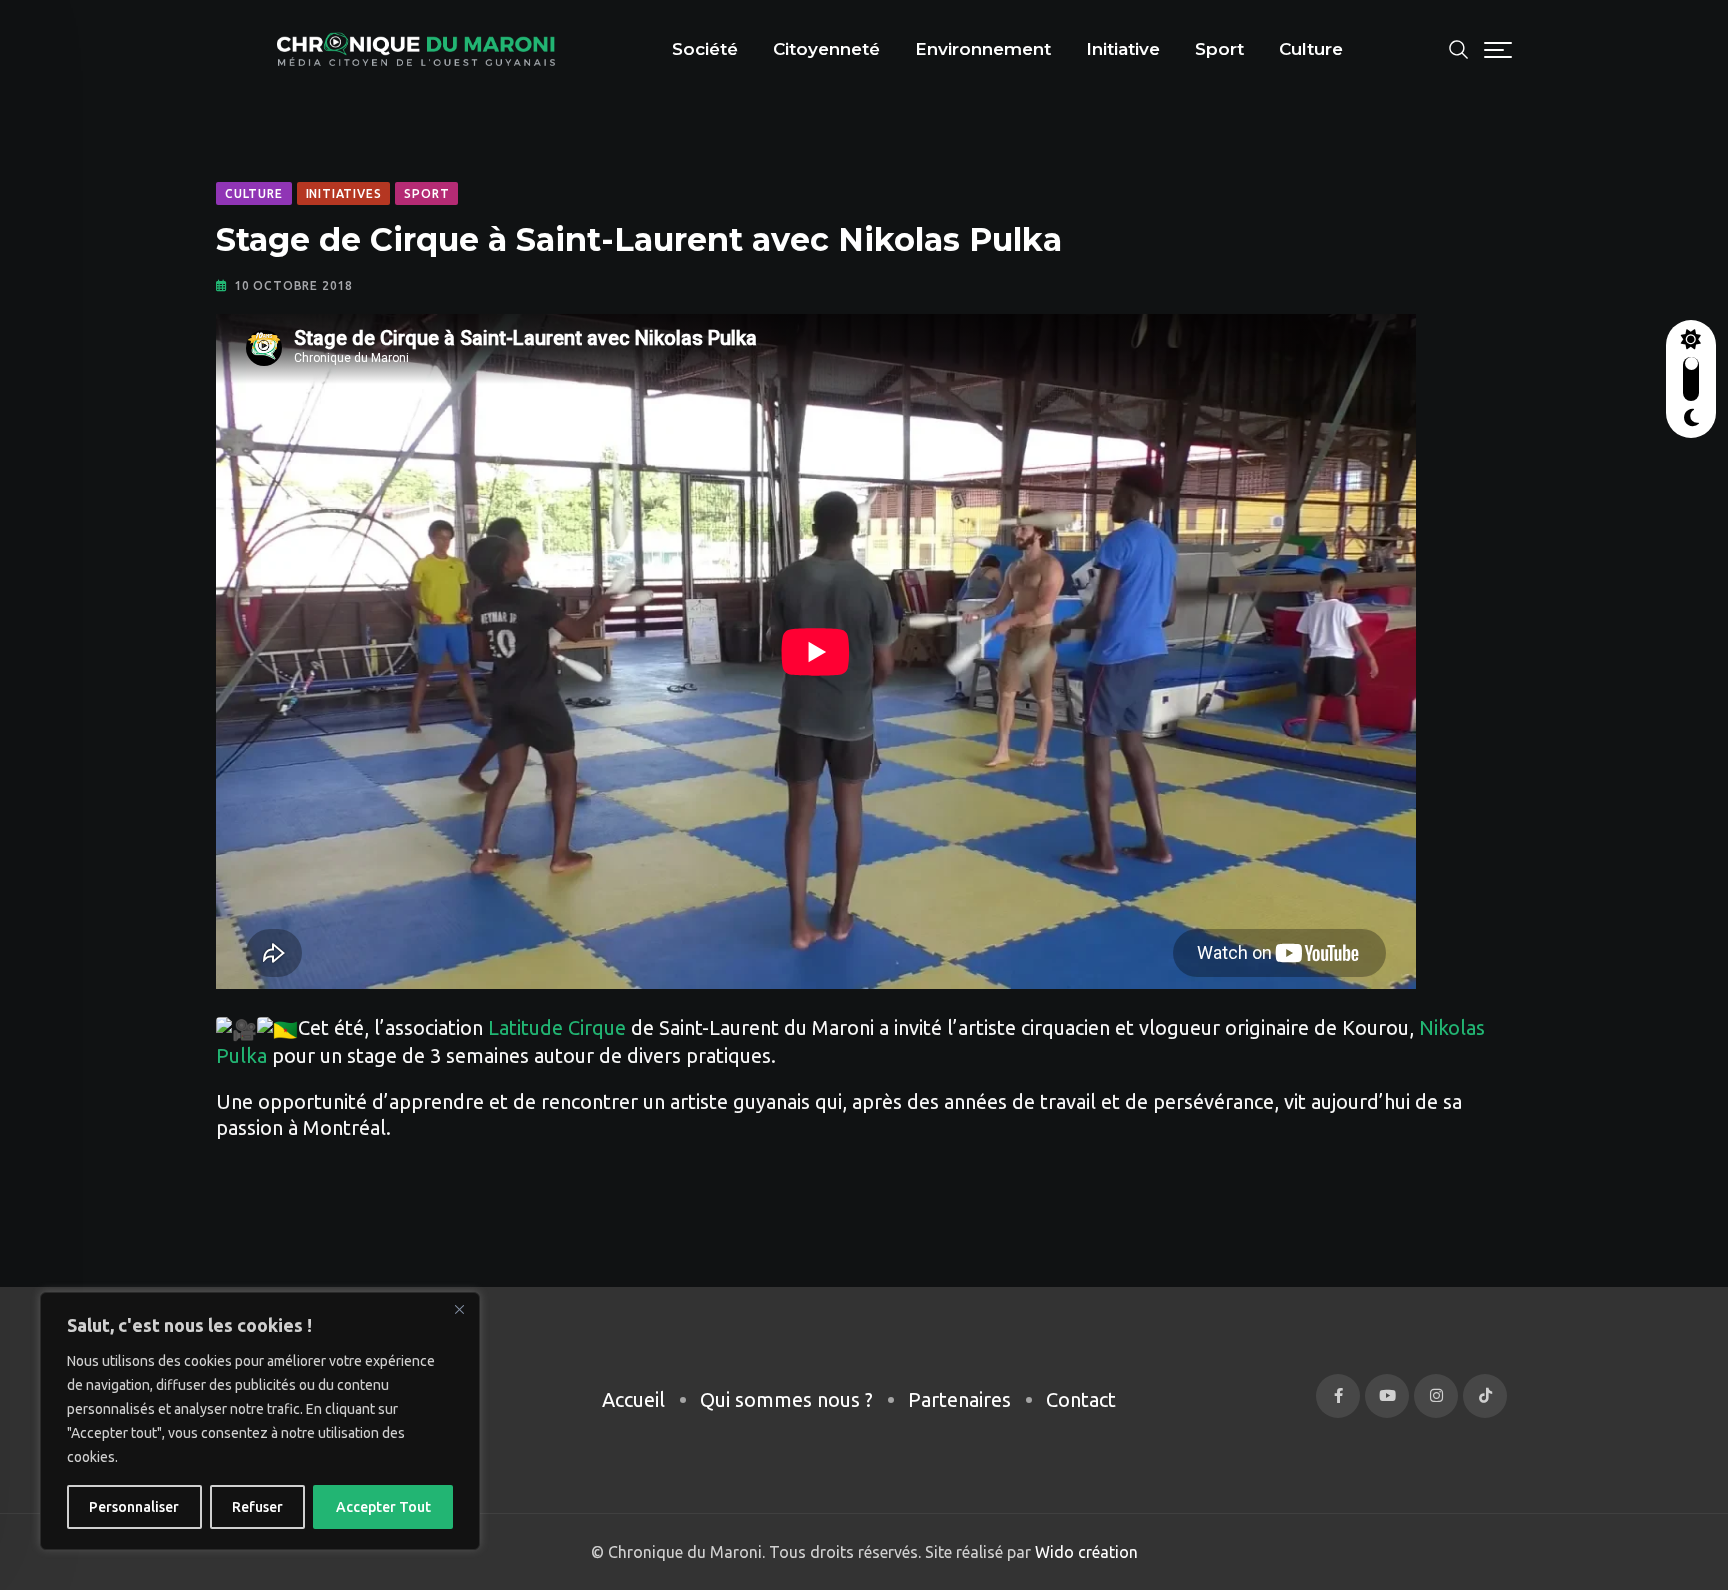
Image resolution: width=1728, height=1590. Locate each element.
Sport (1219, 49)
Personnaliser (134, 1507)
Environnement (983, 49)
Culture (1311, 49)
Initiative (1123, 49)
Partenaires (959, 1399)
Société (705, 49)
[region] (260, 1421)
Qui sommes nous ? (786, 1399)
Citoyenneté (826, 49)
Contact (1081, 1399)
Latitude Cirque (557, 1027)
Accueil (633, 1399)
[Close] (459, 1309)
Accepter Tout (383, 1507)
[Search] (1459, 47)
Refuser (257, 1507)
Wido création (1084, 1552)
